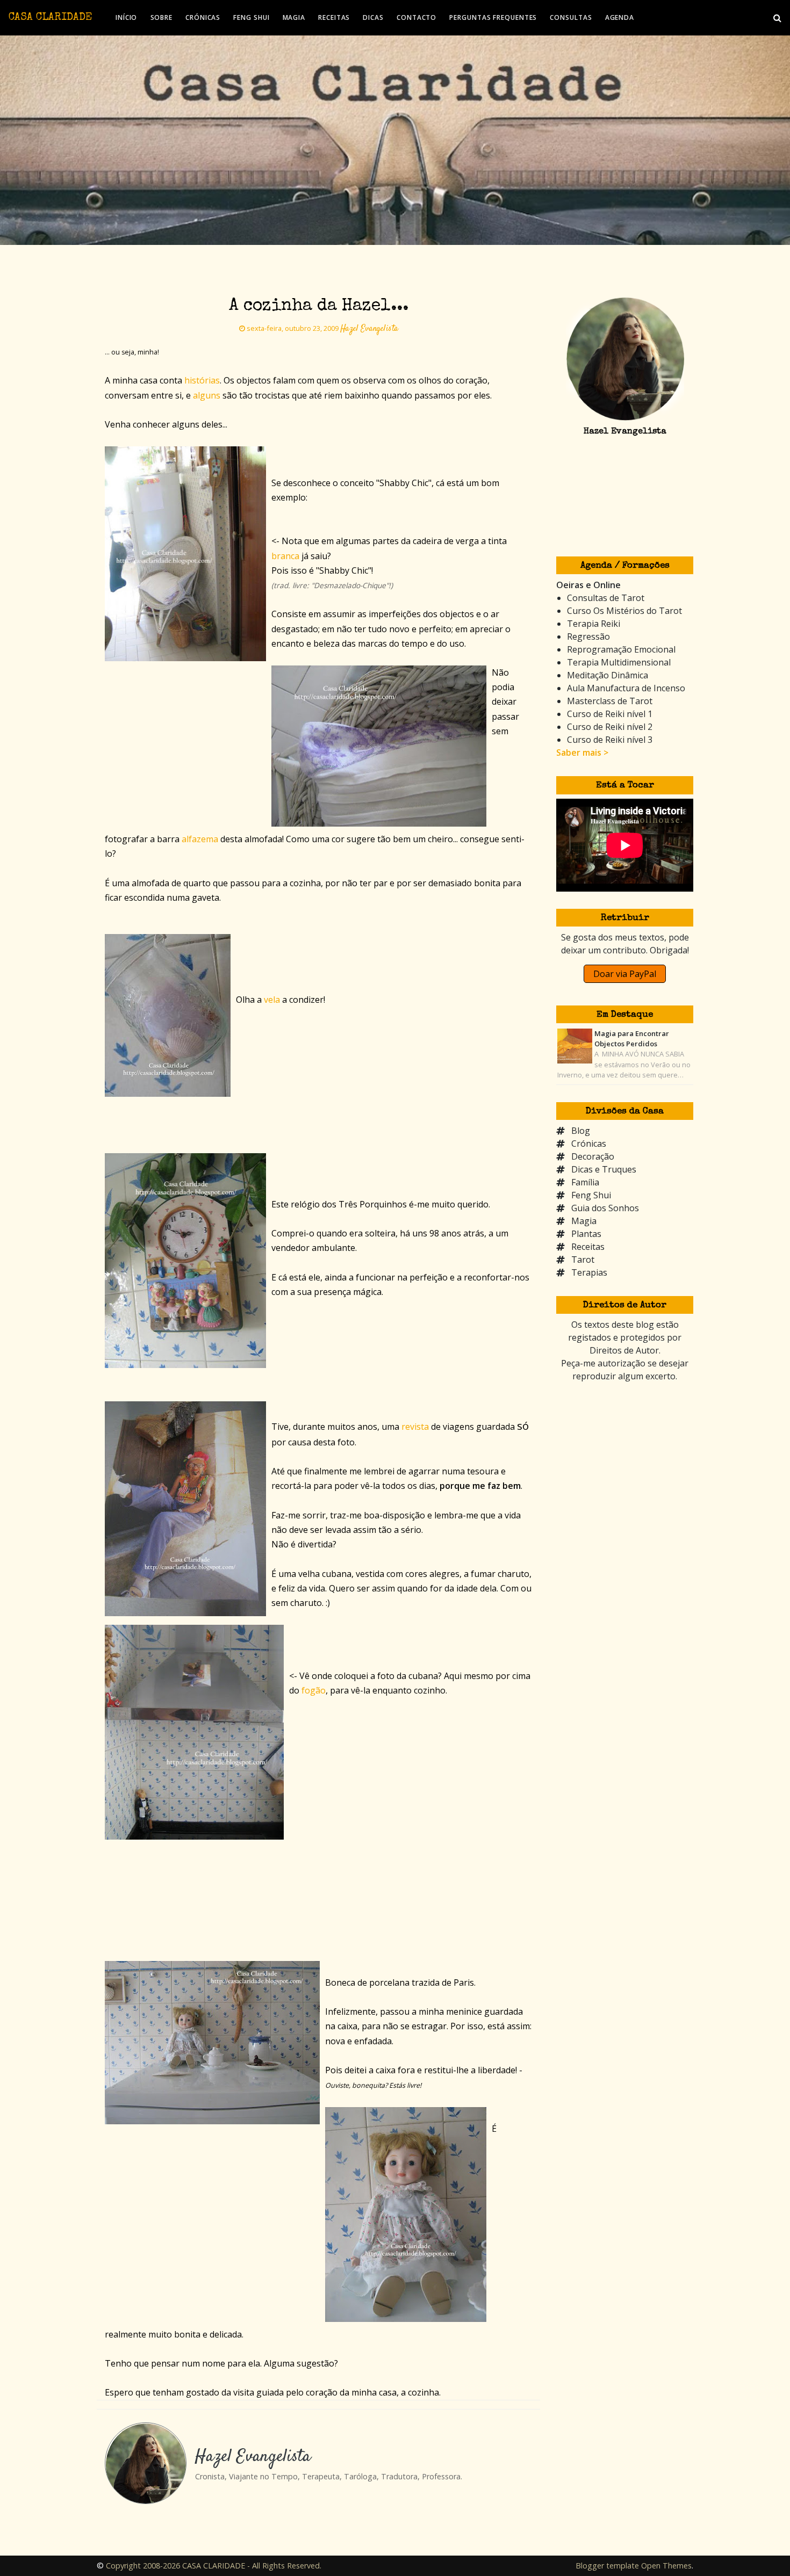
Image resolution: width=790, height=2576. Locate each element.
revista (415, 1427)
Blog (581, 1131)
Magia (584, 1221)
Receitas (588, 1247)
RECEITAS (334, 17)
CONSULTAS (571, 17)
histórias (202, 380)
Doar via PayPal (625, 974)
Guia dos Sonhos (605, 1208)
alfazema (200, 839)
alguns (207, 395)
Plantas (586, 1234)
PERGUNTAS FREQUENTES (493, 17)
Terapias (589, 1272)
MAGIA (294, 17)
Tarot (583, 1260)
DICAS (373, 17)
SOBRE (162, 17)
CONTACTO (416, 17)
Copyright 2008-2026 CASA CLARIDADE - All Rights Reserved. (214, 2566)
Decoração (593, 1156)
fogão (314, 1690)
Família (585, 1182)
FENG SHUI (251, 17)
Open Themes (666, 2566)
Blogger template (607, 2566)
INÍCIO (126, 17)
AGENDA (620, 17)
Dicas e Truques (604, 1169)
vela (272, 1000)
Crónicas (589, 1144)
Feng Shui (591, 1195)
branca (285, 556)
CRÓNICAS (203, 17)
